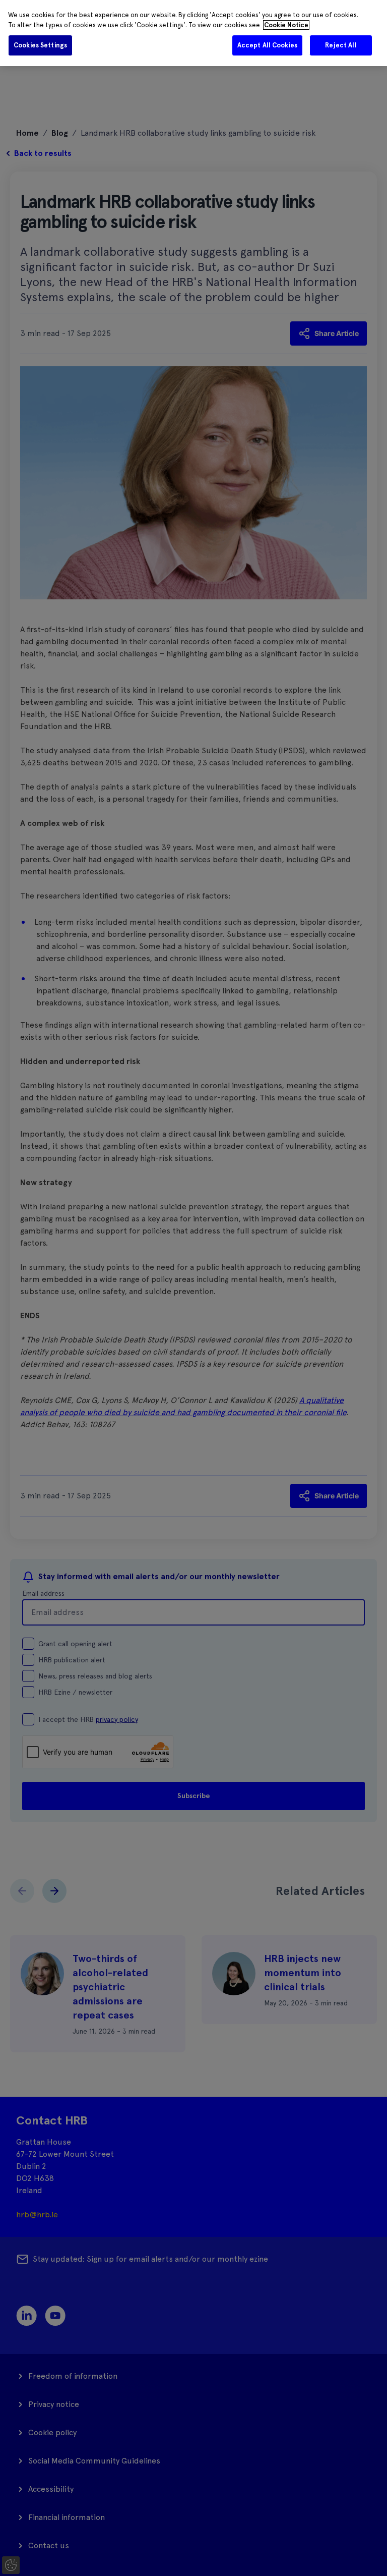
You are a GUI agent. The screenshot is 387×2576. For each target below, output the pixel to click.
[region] (193, 33)
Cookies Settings (40, 45)
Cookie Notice (286, 25)
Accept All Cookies (267, 45)
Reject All (341, 45)
